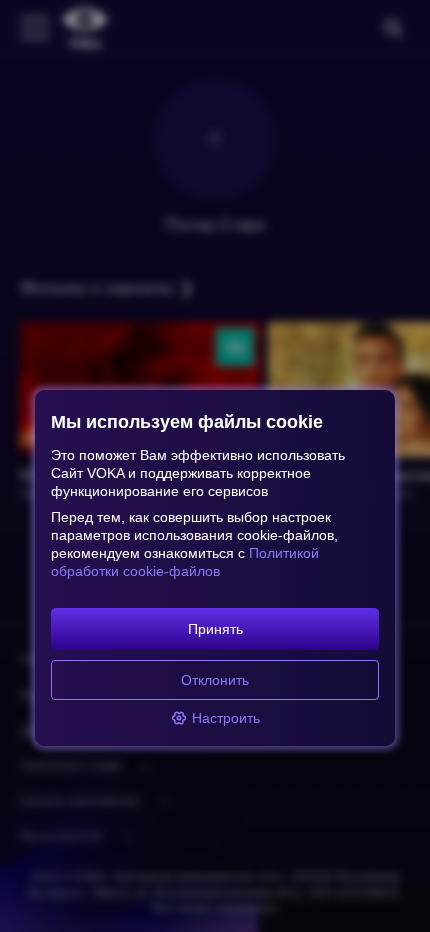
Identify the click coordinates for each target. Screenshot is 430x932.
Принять (215, 629)
